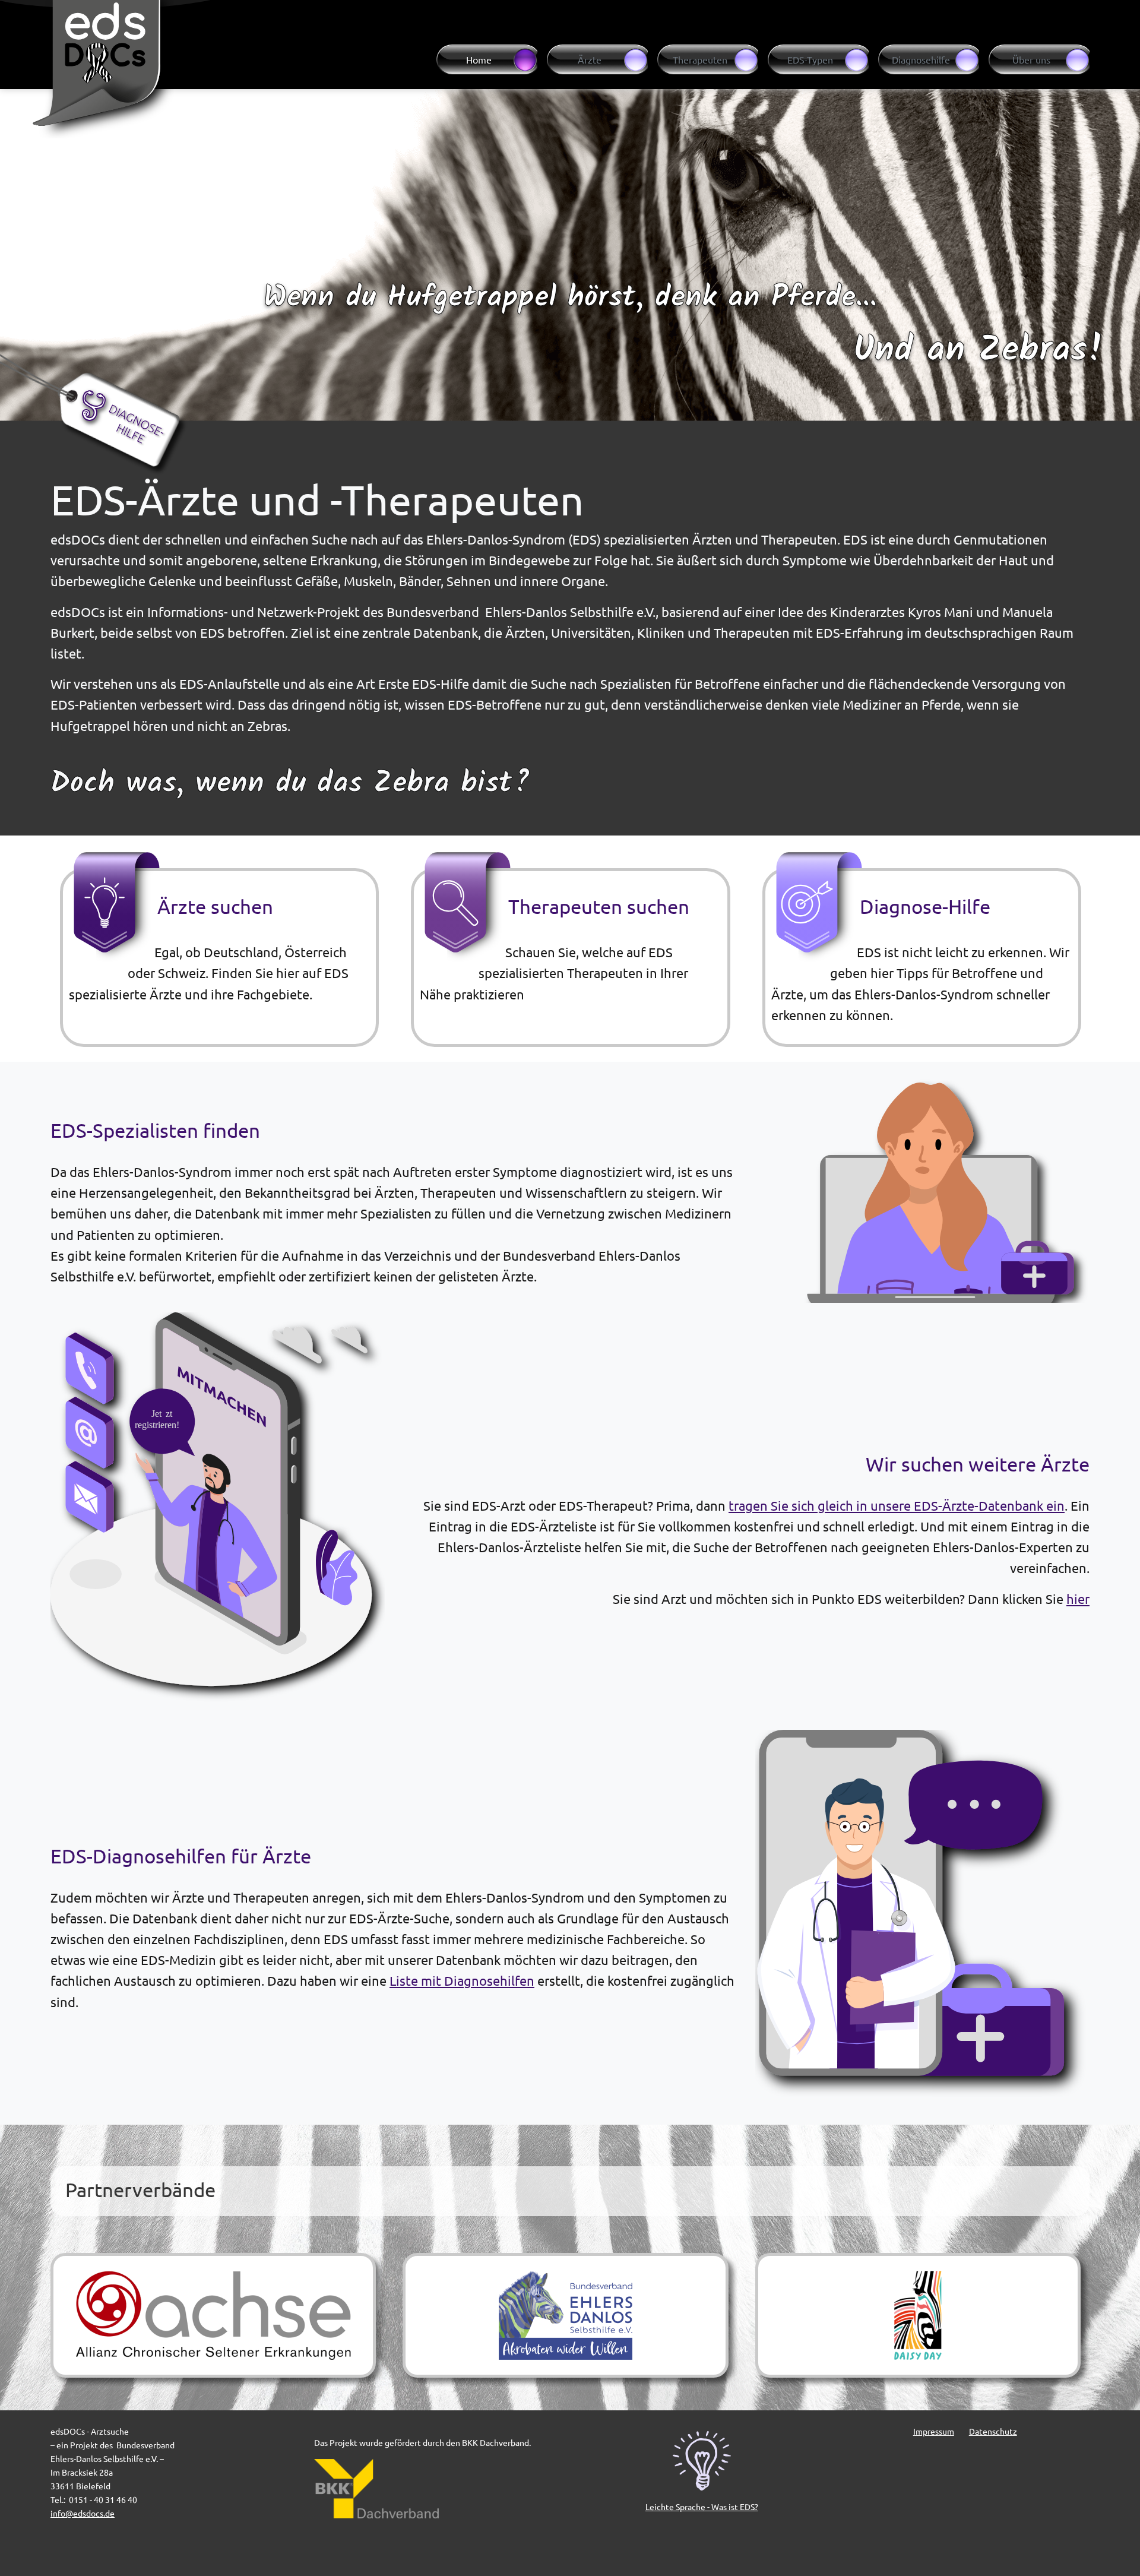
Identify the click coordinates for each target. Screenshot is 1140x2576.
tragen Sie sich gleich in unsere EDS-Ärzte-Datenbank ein (897, 1505)
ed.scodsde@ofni (83, 2513)
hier (1078, 1599)
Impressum (934, 2431)
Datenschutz (993, 2431)
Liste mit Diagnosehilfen (462, 1980)
